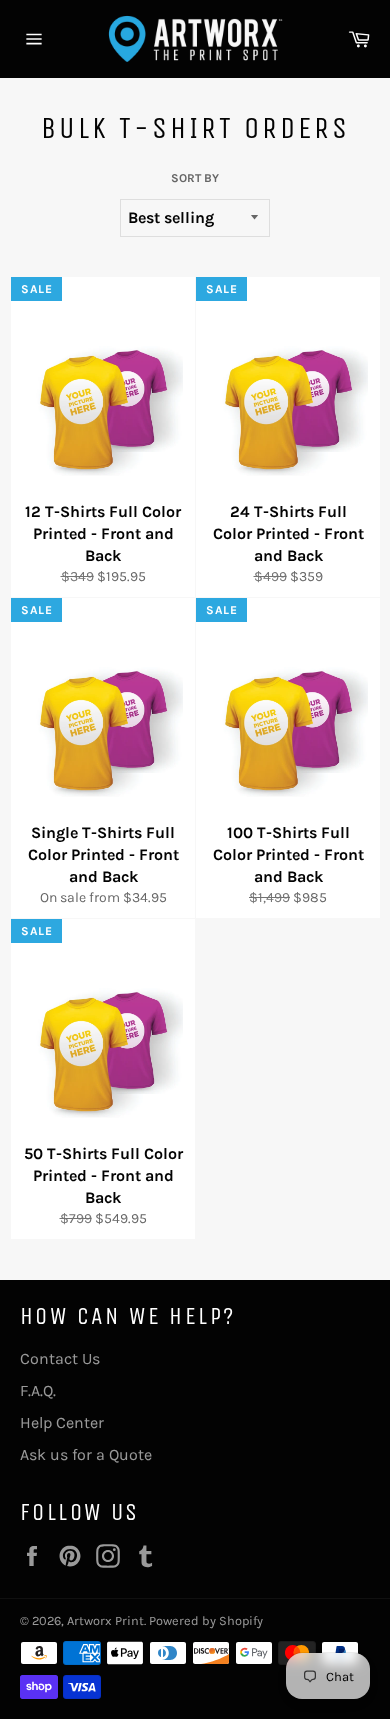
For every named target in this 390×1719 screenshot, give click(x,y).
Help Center (62, 1422)
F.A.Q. (38, 1390)
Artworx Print (105, 1620)
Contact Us (60, 1358)
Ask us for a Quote (86, 1454)
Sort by (195, 178)
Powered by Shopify (206, 1620)
